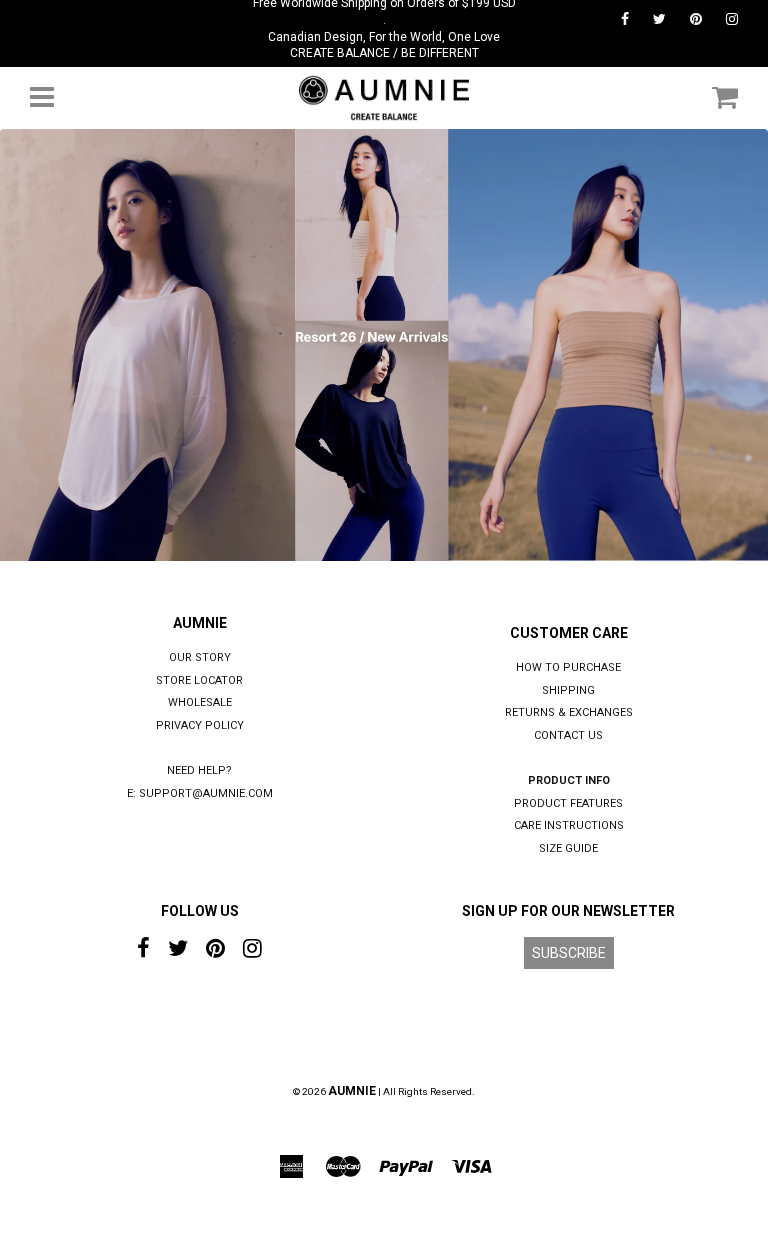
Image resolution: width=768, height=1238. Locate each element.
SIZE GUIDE (568, 848)
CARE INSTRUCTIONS (569, 825)
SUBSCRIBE (569, 953)
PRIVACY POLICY (200, 725)
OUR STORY (200, 657)
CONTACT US (568, 735)
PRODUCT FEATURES (568, 803)
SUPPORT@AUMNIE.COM (206, 793)
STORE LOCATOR (199, 680)
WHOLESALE (200, 702)
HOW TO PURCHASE (568, 667)
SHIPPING (568, 690)
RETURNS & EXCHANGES (569, 712)
